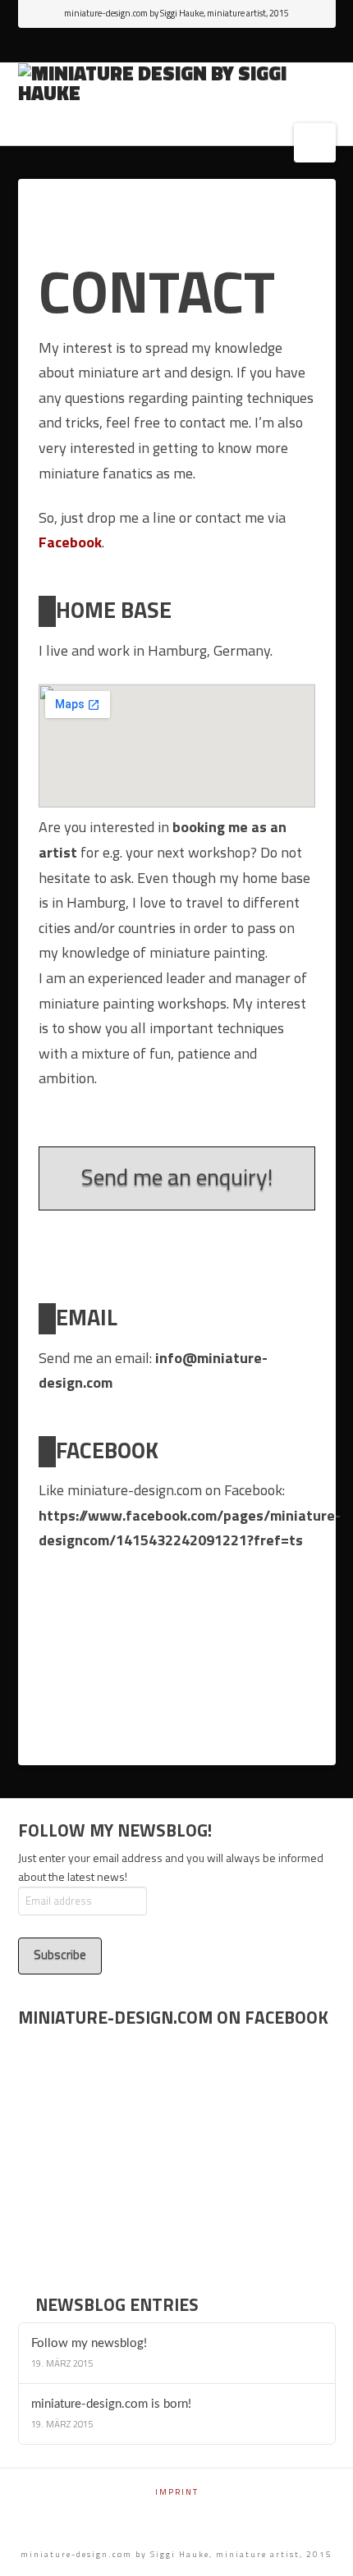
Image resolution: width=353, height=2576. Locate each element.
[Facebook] (177, 46)
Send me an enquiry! (177, 1176)
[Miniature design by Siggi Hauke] (177, 83)
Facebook (70, 542)
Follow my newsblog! (89, 2343)
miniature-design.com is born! (111, 2404)
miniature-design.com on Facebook (173, 2017)
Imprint (177, 2492)
